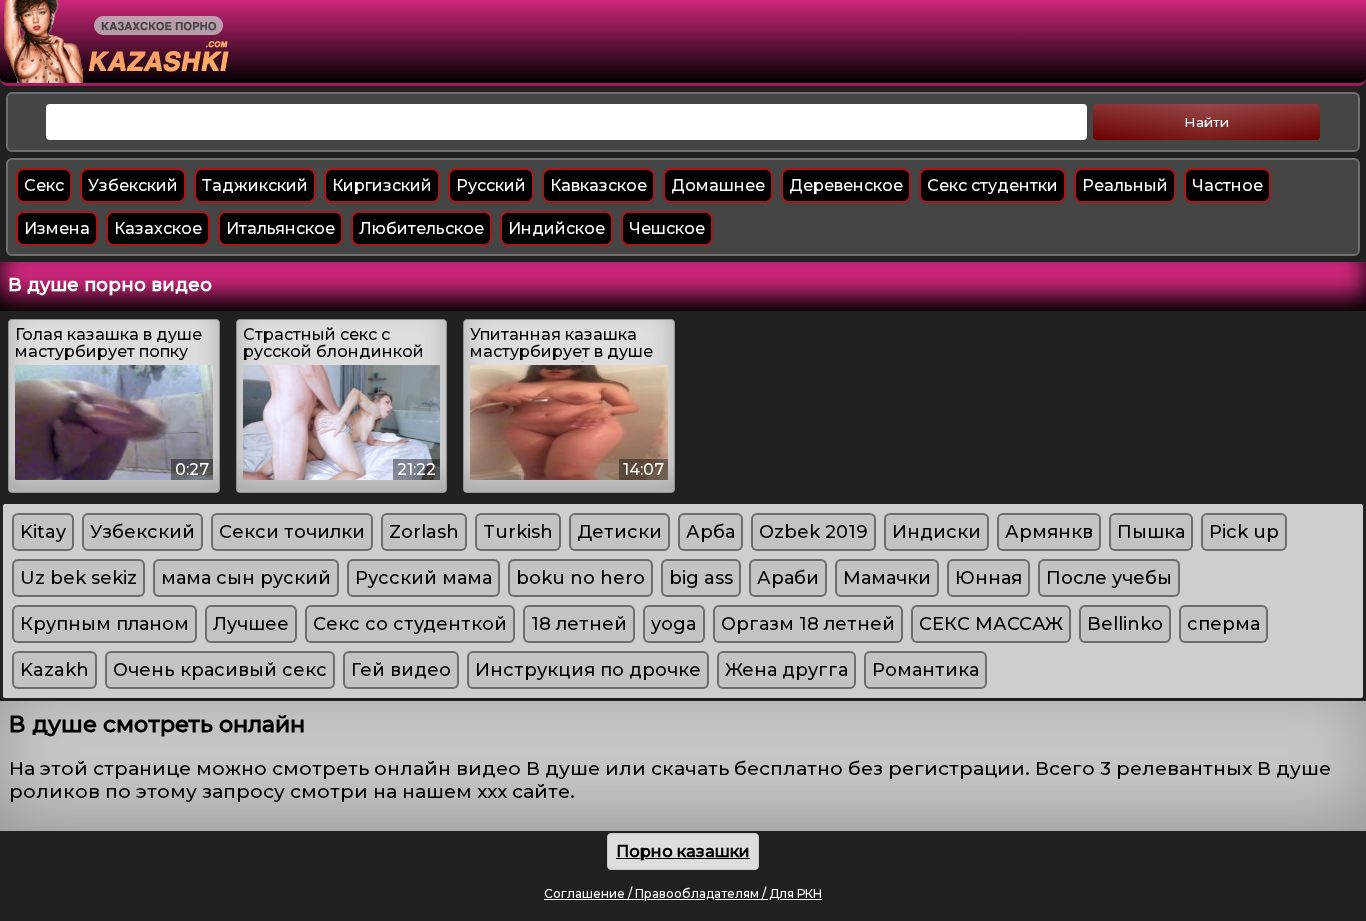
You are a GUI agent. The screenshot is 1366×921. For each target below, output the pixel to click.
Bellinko (1125, 624)
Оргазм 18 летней (808, 624)
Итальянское (280, 228)
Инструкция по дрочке (588, 670)
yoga (674, 624)
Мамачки (887, 578)
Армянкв (1049, 532)
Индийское (556, 228)
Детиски (619, 532)
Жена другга (786, 670)
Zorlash (424, 532)
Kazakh (54, 670)
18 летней (579, 624)
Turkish (518, 532)
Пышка (1151, 532)
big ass (701, 578)
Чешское (667, 228)
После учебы (1109, 578)
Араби (788, 578)
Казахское (158, 228)
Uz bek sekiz (78, 578)
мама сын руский (246, 578)
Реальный (1125, 185)
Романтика (925, 670)
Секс (44, 185)
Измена (57, 228)
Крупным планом (104, 624)
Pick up (1244, 532)
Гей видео (401, 670)
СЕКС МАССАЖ (991, 624)
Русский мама (423, 578)
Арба (710, 532)
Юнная (988, 578)
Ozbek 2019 (813, 532)
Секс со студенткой (410, 624)
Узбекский (133, 185)
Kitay (43, 532)
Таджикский (255, 185)
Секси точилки (292, 532)
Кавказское (598, 185)
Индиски (936, 532)
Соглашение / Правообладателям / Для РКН (683, 893)
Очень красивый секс (220, 670)
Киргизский (382, 185)
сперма (1223, 624)
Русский (491, 185)
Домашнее (718, 185)
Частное (1227, 185)
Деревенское (846, 185)
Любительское (421, 228)
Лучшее (251, 624)
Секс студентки (992, 185)
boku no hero (580, 578)
